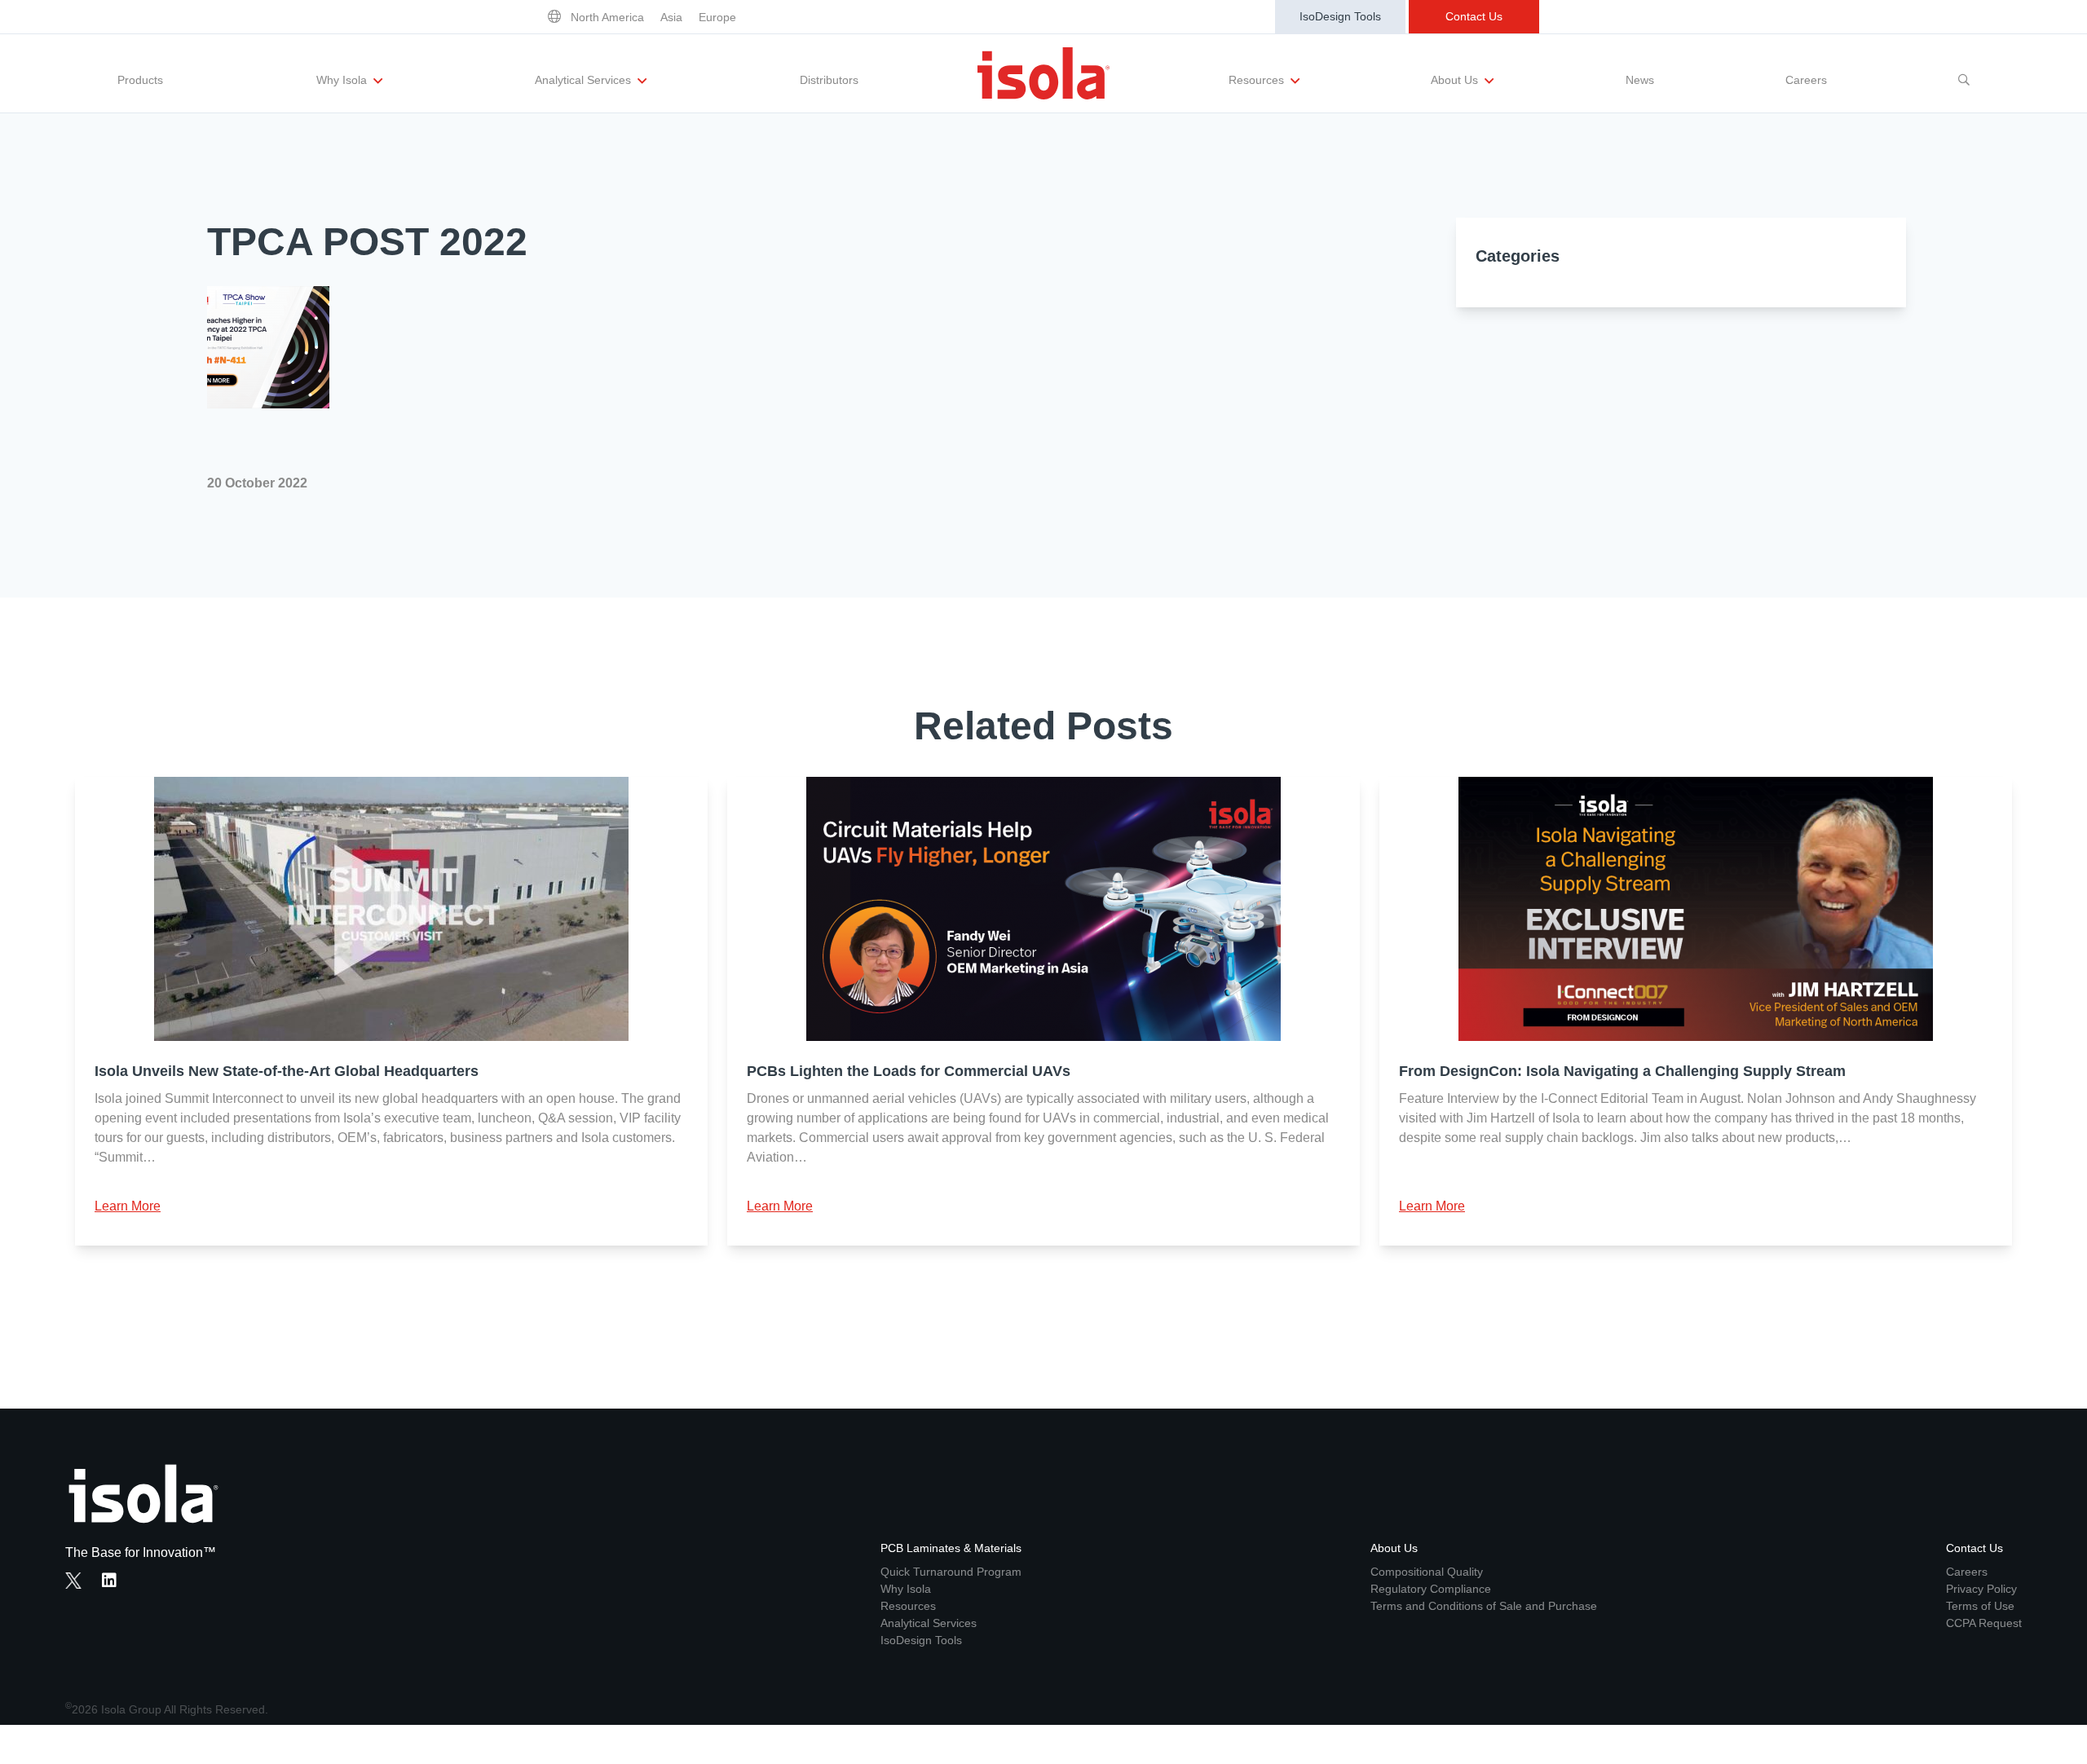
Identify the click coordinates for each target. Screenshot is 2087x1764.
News (1640, 80)
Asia (671, 17)
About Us (1456, 80)
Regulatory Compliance (1431, 1589)
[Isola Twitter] (73, 1581)
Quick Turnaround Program (951, 1572)
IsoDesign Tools (1340, 16)
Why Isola (343, 80)
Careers (1806, 80)
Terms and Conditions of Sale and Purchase (1484, 1606)
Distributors (829, 80)
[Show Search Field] (1964, 73)
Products (140, 80)
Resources (1258, 80)
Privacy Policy (1981, 1589)
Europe (717, 17)
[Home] (1043, 73)
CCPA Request (1984, 1623)
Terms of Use (1980, 1606)
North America (607, 17)
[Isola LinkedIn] (114, 1582)
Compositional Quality (1427, 1572)
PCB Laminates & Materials (951, 1548)
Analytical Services (585, 80)
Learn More (128, 1206)
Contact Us (1474, 16)
